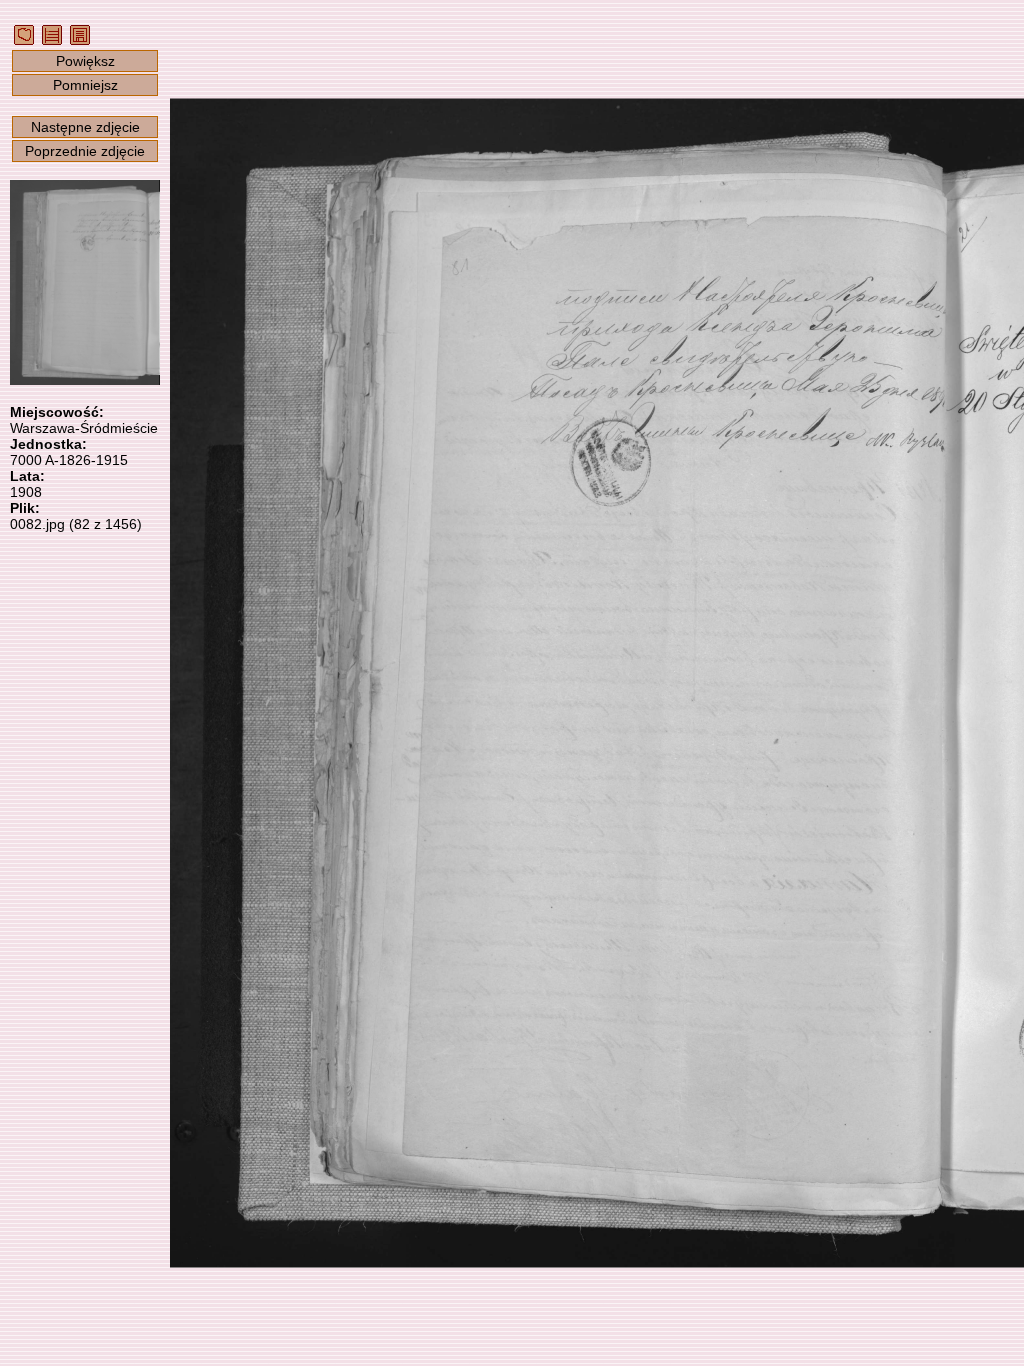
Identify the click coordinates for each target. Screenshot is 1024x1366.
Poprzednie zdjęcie (85, 151)
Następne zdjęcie (85, 127)
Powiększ (85, 61)
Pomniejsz (85, 85)
